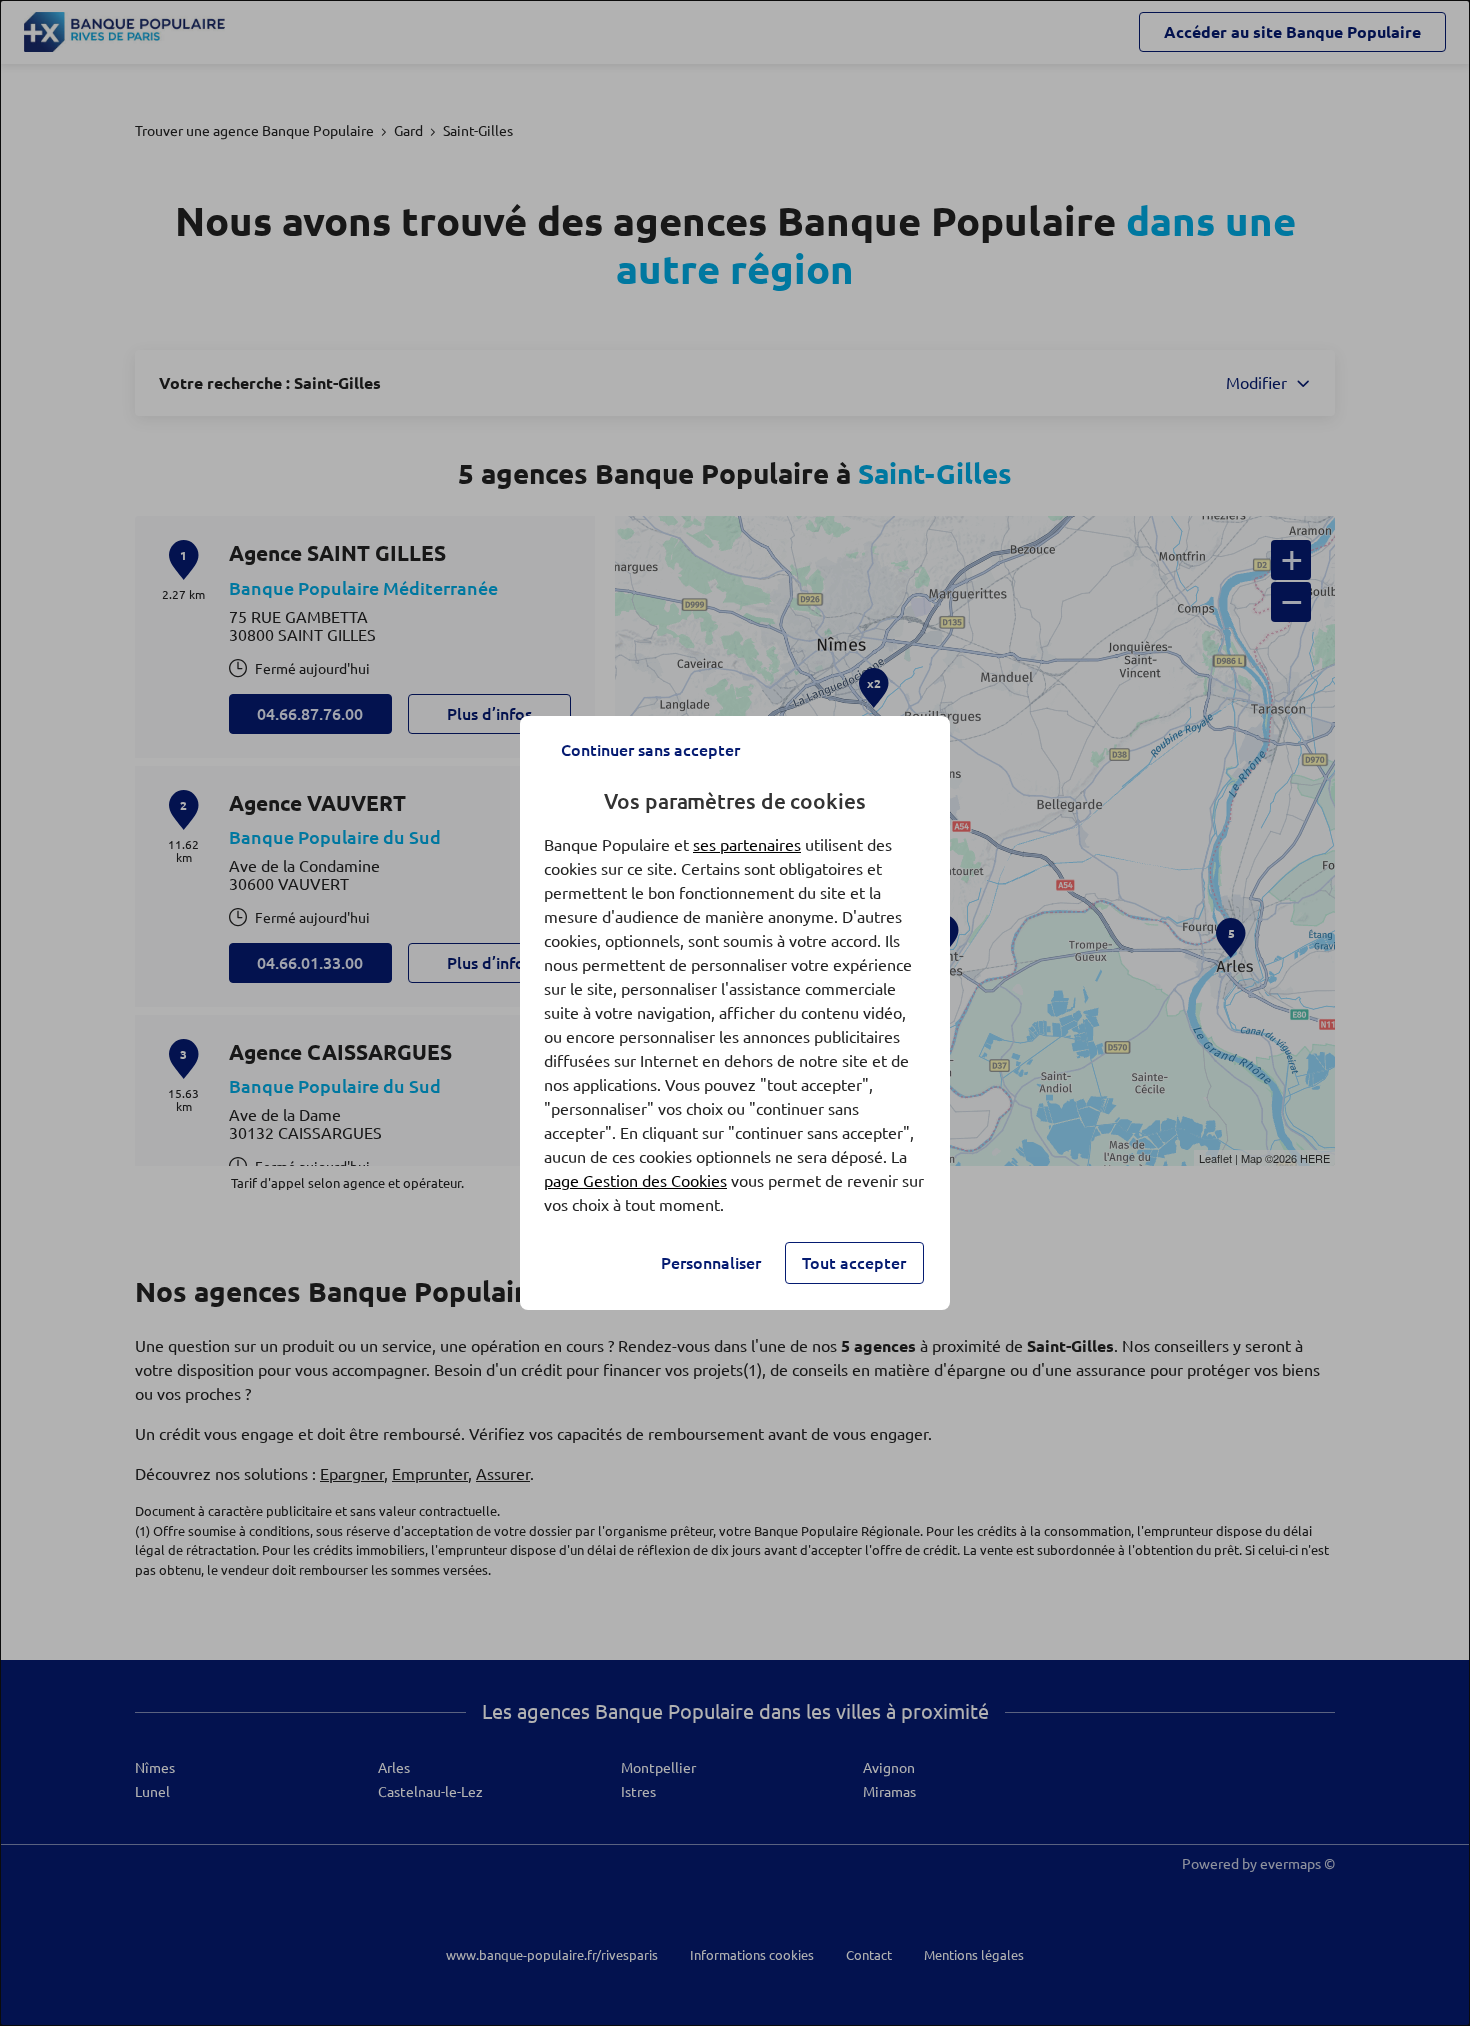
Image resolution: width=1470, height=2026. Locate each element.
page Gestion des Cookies (635, 1181)
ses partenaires (747, 845)
